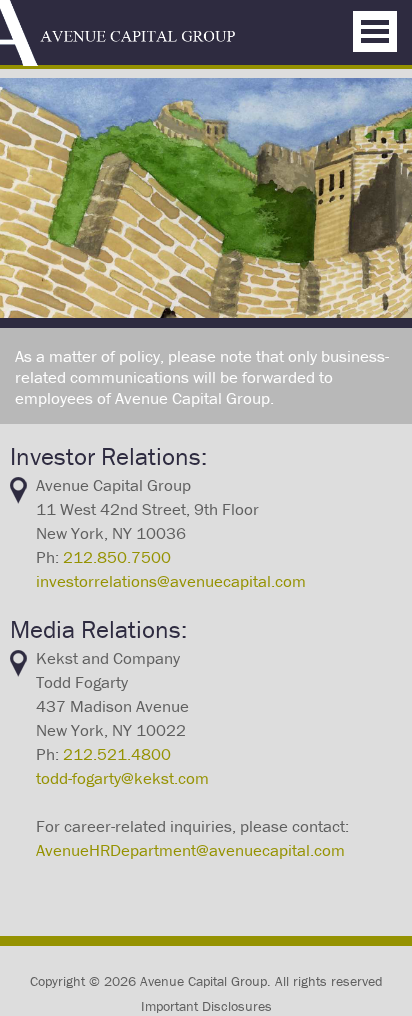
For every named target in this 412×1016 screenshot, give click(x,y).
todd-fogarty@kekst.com (122, 778)
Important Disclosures (206, 1006)
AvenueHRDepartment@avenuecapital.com (190, 850)
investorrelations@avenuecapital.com (171, 581)
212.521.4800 (117, 754)
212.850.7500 (117, 557)
